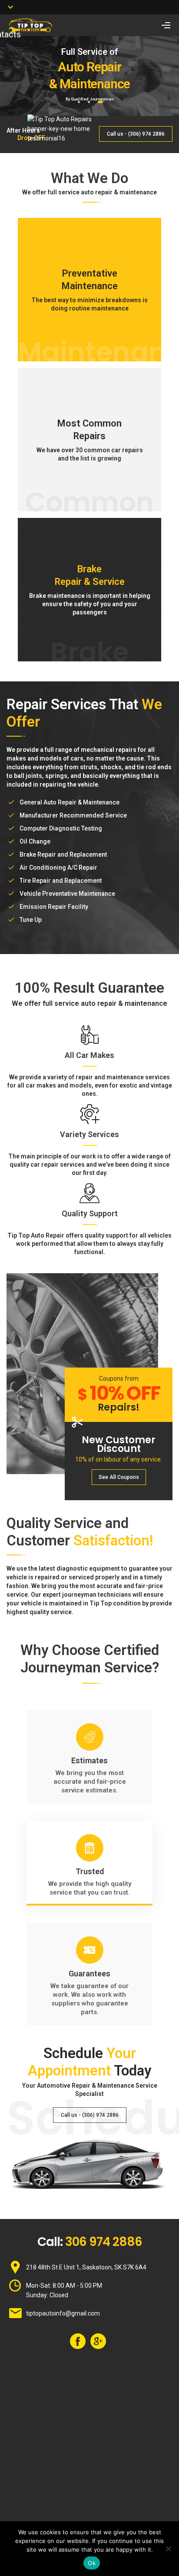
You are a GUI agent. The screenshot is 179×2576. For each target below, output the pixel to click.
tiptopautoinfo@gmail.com (63, 2313)
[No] (168, 2549)
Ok (92, 2563)
